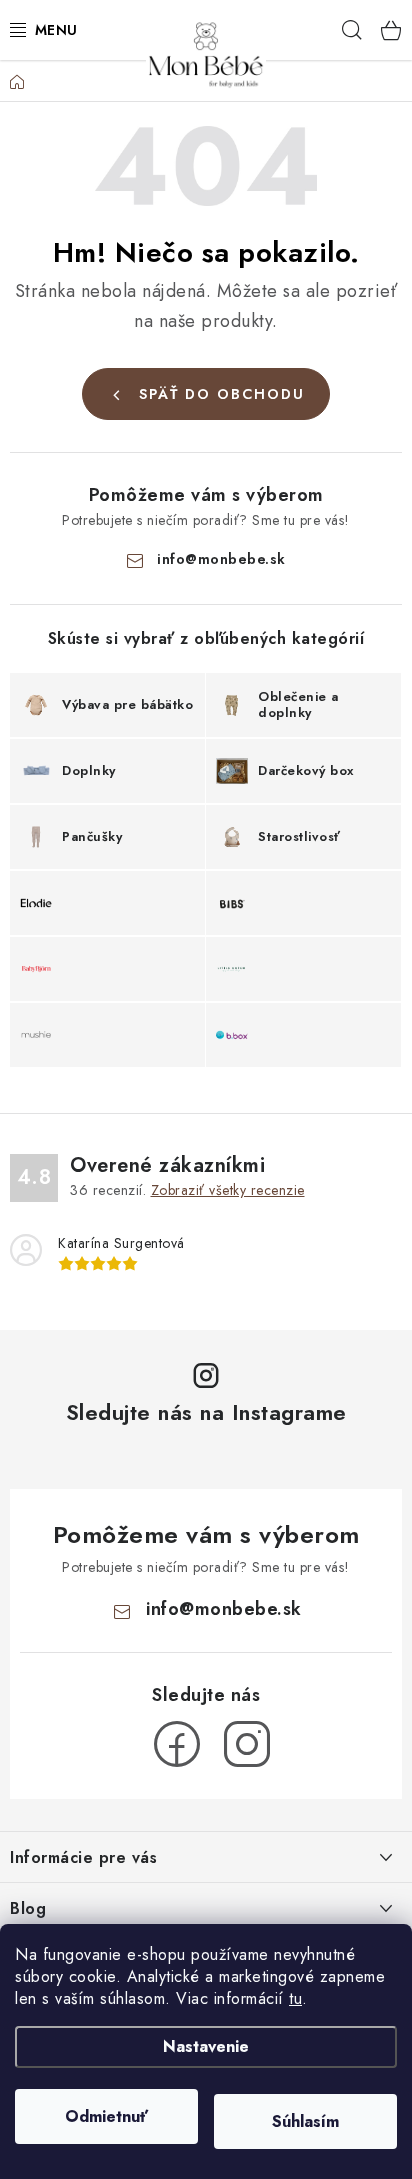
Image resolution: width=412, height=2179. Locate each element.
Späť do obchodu (222, 394)
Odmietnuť (106, 2116)
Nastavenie (206, 2046)
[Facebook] (177, 1744)
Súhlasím (305, 2121)
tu (295, 1998)
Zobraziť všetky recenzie (228, 1190)
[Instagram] (247, 1744)
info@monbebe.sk (221, 559)
